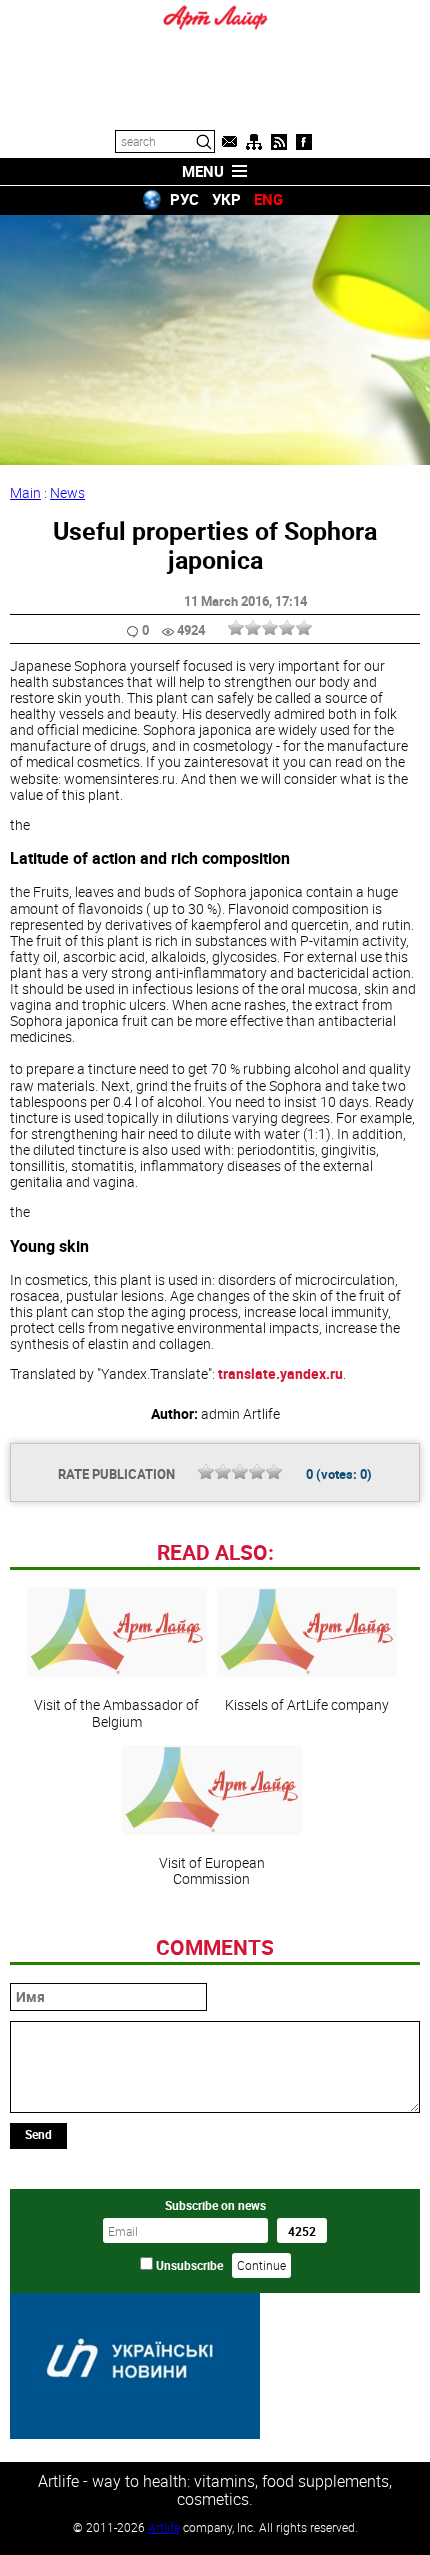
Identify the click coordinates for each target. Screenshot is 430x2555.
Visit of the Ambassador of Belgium (116, 1712)
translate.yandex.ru (280, 1373)
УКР (226, 199)
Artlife (164, 2527)
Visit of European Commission (212, 1870)
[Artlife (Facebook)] (304, 142)
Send (38, 2134)
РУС (184, 199)
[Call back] (229, 142)
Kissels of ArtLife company (307, 1704)
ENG (268, 199)
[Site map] (254, 142)
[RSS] (279, 142)
